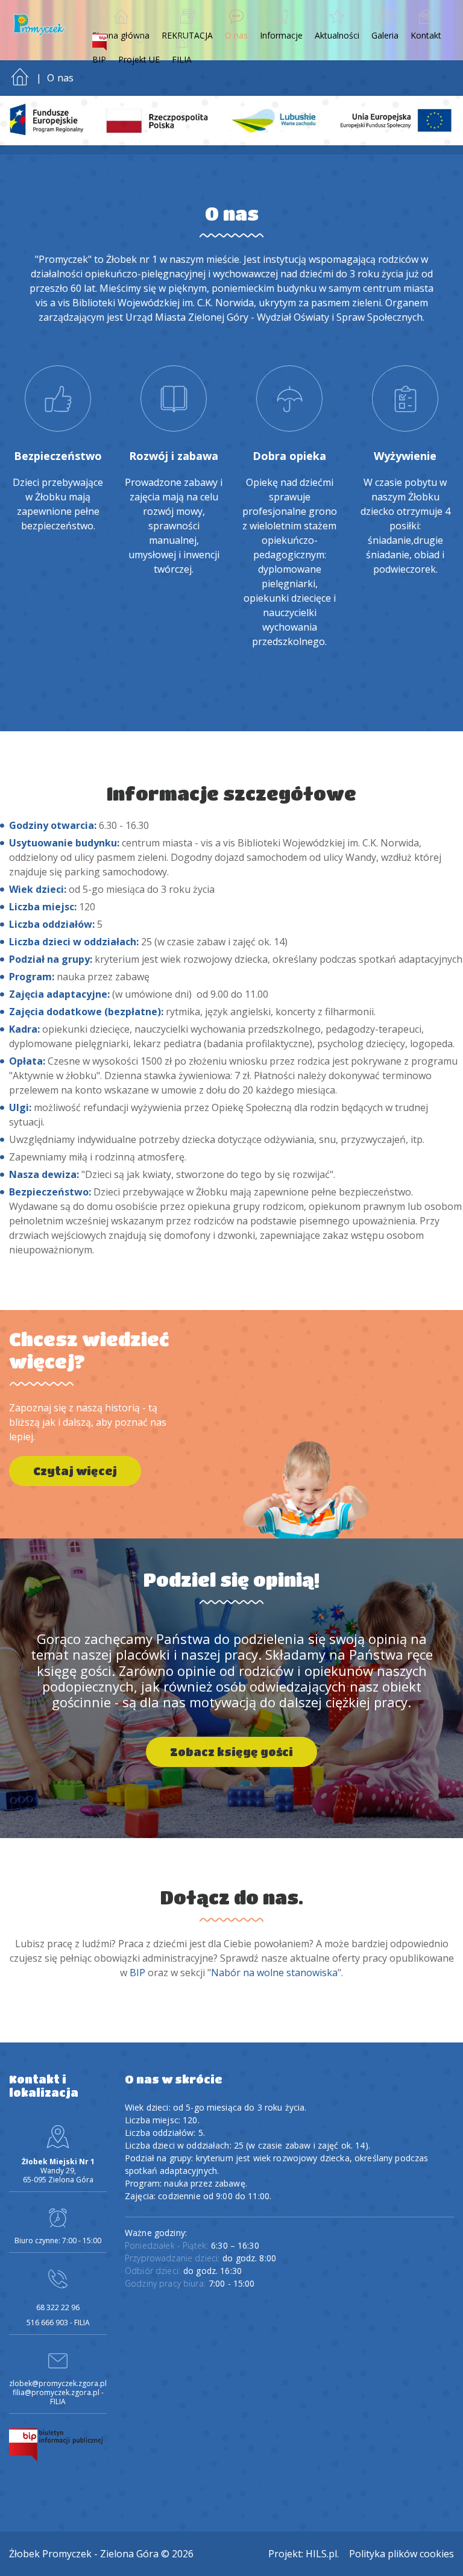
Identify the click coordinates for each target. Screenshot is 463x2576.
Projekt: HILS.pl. (304, 2554)
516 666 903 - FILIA (58, 2322)
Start (20, 74)
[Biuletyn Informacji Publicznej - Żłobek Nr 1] (56, 2444)
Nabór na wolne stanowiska (274, 1973)
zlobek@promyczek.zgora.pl (58, 2383)
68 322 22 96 (58, 2307)
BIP (137, 1973)
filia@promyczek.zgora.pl (56, 2392)
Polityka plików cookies (402, 2554)
